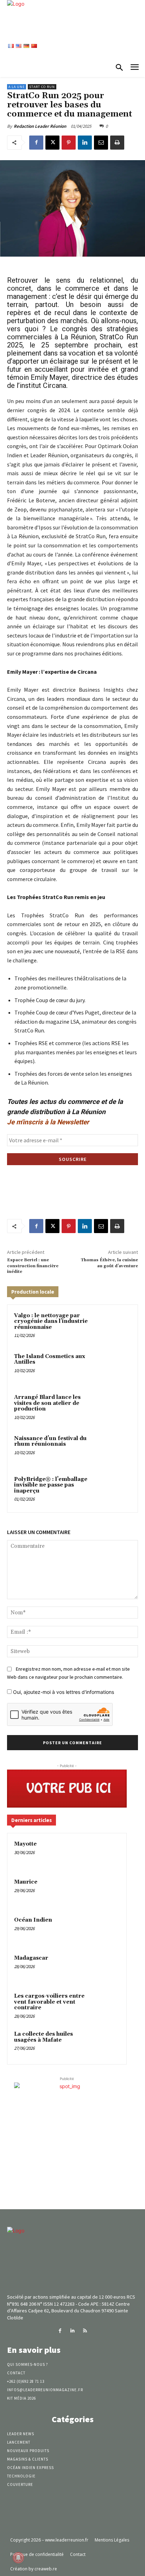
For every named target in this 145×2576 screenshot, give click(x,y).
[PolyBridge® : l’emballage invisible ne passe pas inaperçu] (116, 1490)
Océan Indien (33, 1920)
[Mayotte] (106, 1854)
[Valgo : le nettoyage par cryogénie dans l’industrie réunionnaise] (116, 1327)
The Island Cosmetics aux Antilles (50, 1359)
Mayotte (25, 1844)
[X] (52, 143)
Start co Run (42, 87)
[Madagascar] (106, 1968)
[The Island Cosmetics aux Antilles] (116, 1368)
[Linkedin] (85, 143)
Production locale (33, 1292)
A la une (17, 87)
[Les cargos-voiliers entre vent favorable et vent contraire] (106, 2006)
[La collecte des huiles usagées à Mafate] (106, 2044)
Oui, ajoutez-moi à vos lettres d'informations (63, 1692)
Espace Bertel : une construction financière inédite (33, 1266)
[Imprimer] (117, 143)
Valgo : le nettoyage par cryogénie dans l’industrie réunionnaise (51, 1321)
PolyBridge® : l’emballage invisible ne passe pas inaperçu (51, 1485)
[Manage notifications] (18, 2558)
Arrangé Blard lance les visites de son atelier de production (47, 1403)
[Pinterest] (69, 143)
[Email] (101, 143)
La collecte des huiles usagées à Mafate (43, 2037)
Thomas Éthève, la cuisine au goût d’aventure (109, 1263)
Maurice (26, 1882)
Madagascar (31, 1958)
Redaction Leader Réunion (40, 126)
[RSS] (85, 2331)
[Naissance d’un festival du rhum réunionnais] (116, 1450)
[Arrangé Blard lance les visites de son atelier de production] (116, 1408)
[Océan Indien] (106, 1930)
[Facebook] (36, 143)
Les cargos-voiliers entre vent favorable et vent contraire (49, 2002)
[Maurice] (106, 1892)
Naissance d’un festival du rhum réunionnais (50, 1441)
